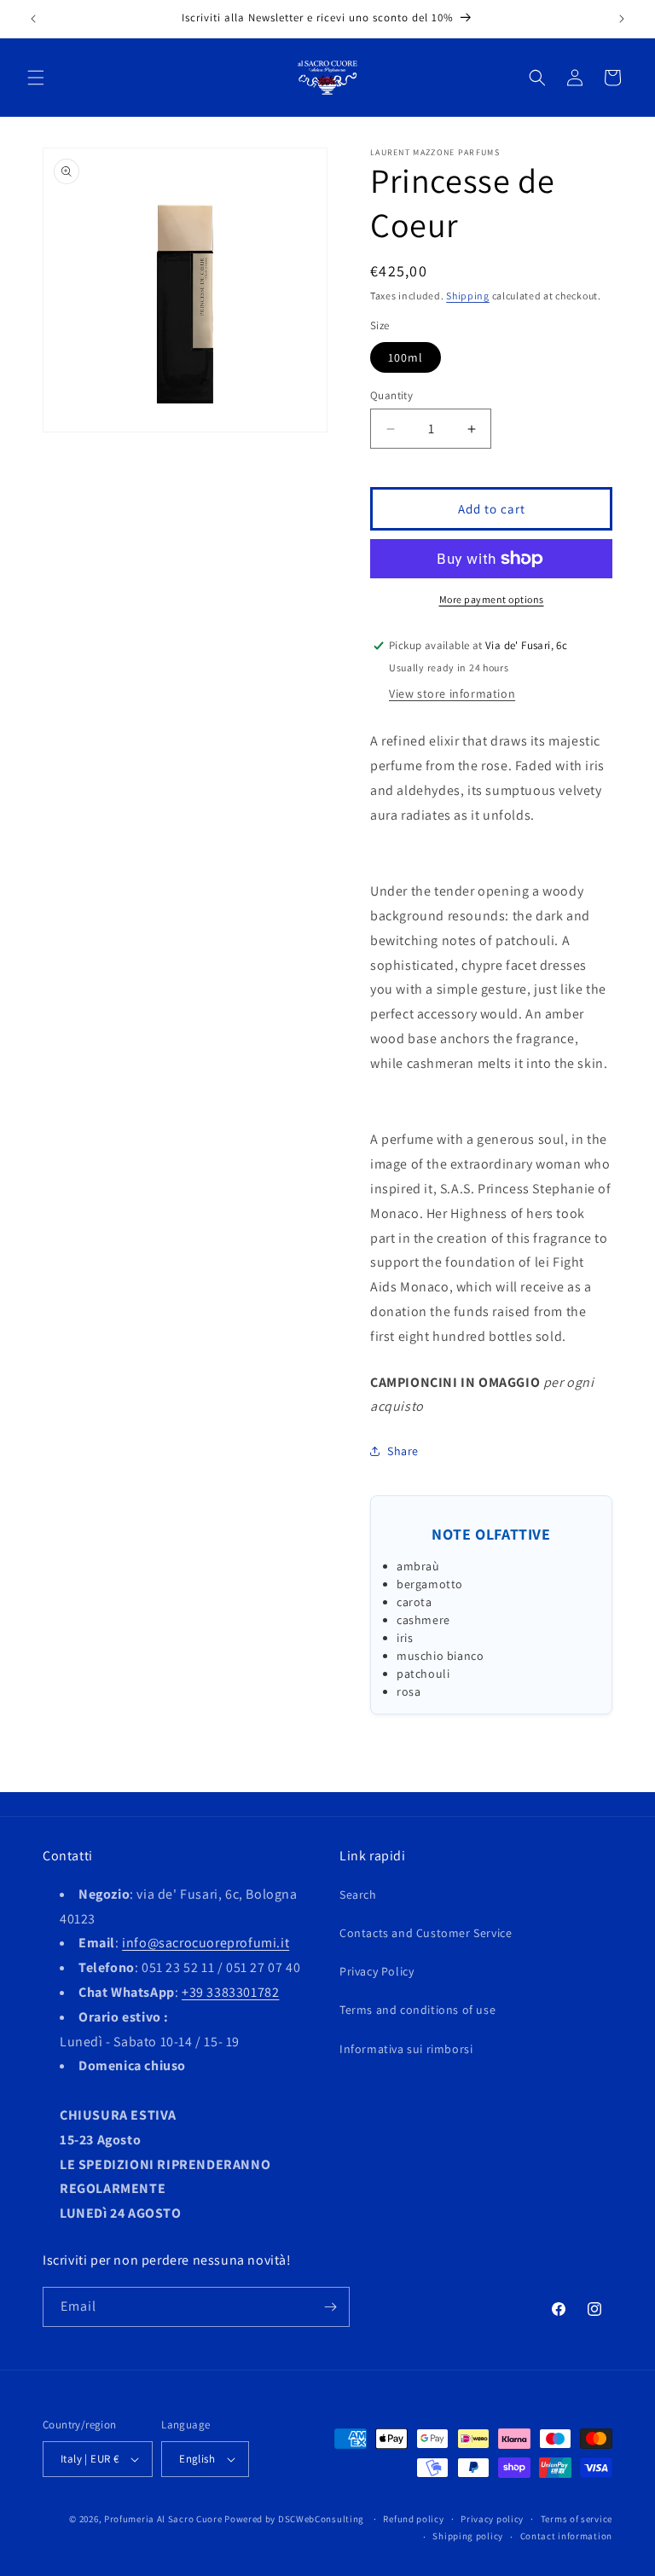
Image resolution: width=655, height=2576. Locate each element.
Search (358, 1894)
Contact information (566, 2536)
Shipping (468, 296)
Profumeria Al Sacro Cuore (163, 2519)
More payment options (492, 599)
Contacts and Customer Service (426, 1933)
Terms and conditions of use (417, 2010)
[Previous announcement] (33, 19)
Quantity (391, 395)
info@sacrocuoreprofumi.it (206, 1943)
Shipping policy (468, 2536)
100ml (406, 357)
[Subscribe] (330, 2307)
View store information (452, 693)
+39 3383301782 (230, 1992)
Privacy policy (492, 2519)
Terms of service (577, 2519)
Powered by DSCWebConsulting (294, 2519)
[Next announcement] (622, 19)
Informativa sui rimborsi (406, 2049)
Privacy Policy (377, 1971)
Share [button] (403, 1451)
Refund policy (413, 2519)
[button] (36, 78)
